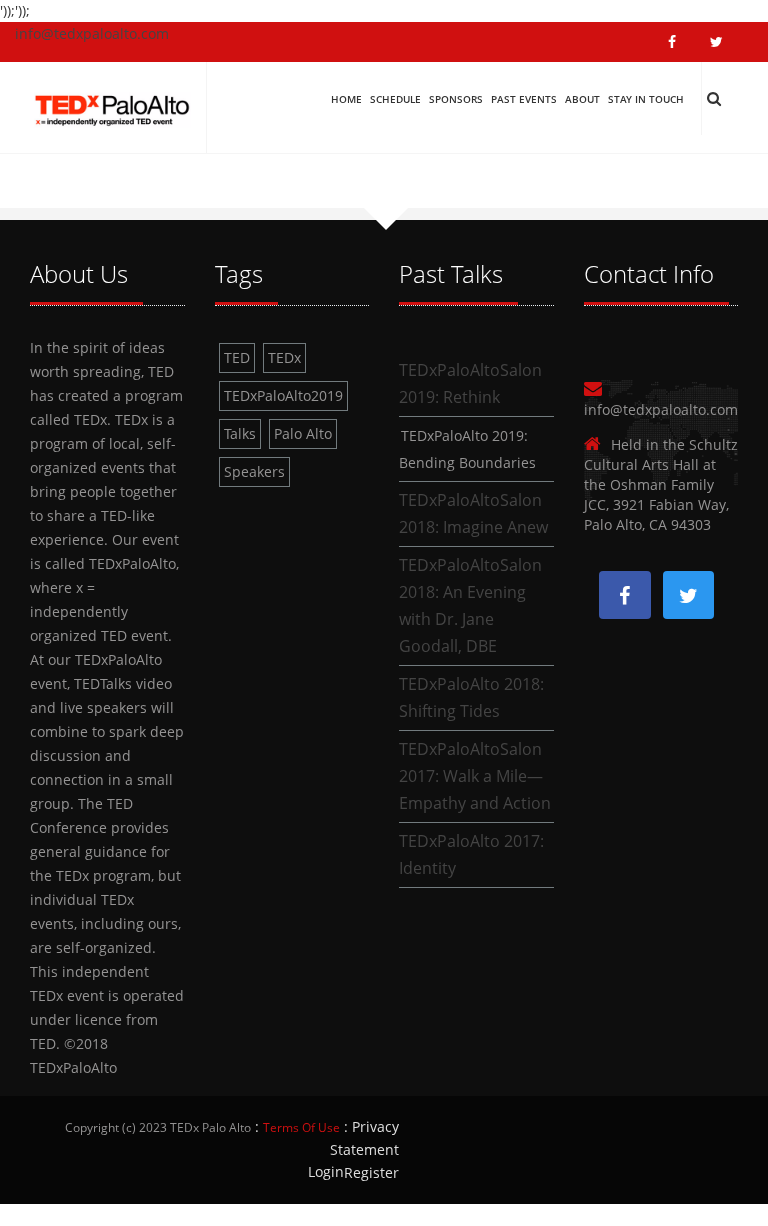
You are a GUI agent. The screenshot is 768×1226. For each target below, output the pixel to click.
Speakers (254, 471)
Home (346, 99)
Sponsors (456, 99)
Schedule (395, 99)
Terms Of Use (301, 1127)
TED (237, 357)
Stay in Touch (646, 99)
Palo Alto (303, 433)
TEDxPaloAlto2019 (283, 395)
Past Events (524, 99)
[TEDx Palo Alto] (110, 105)
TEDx (284, 357)
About (582, 99)
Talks (240, 433)
